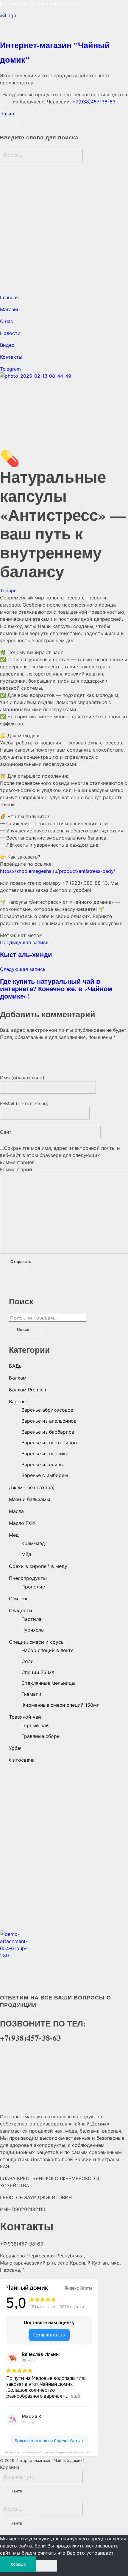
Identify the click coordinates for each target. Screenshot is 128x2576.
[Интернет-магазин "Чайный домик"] (64, 24)
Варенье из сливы (43, 1465)
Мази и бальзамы (29, 1499)
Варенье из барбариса (48, 1432)
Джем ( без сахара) (32, 1487)
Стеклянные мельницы (48, 1683)
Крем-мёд (33, 1543)
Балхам (18, 1378)
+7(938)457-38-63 (94, 102)
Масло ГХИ (22, 1523)
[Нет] (47, 2566)
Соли (28, 1661)
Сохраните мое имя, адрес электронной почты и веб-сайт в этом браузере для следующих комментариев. (60, 1155)
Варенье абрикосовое (47, 1410)
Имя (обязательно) (22, 1078)
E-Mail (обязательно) (24, 1103)
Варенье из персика (45, 1454)
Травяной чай (25, 1717)
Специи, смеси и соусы (37, 1642)
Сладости (21, 1610)
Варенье (19, 1402)
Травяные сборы (41, 1736)
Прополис (33, 1587)
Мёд (14, 1535)
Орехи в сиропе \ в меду (38, 1566)
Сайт (6, 1132)
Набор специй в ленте (47, 1650)
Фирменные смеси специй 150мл (60, 1705)
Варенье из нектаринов (49, 1443)
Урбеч (16, 1748)
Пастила (31, 1619)
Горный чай (35, 1725)
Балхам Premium (28, 1390)
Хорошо (18, 2564)
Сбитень (19, 1599)
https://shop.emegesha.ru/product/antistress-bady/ (58, 871)
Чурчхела (33, 1630)
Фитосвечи (22, 1760)
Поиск (23, 1329)
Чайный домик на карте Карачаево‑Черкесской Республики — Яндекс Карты (51, 2452)
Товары (9, 591)
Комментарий (16, 1169)
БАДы (16, 1366)
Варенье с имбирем (45, 1475)
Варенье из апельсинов (49, 1421)
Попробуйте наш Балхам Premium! (41, 4)
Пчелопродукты (28, 1578)
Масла (16, 1511)
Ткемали (31, 1694)
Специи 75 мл (38, 1672)
